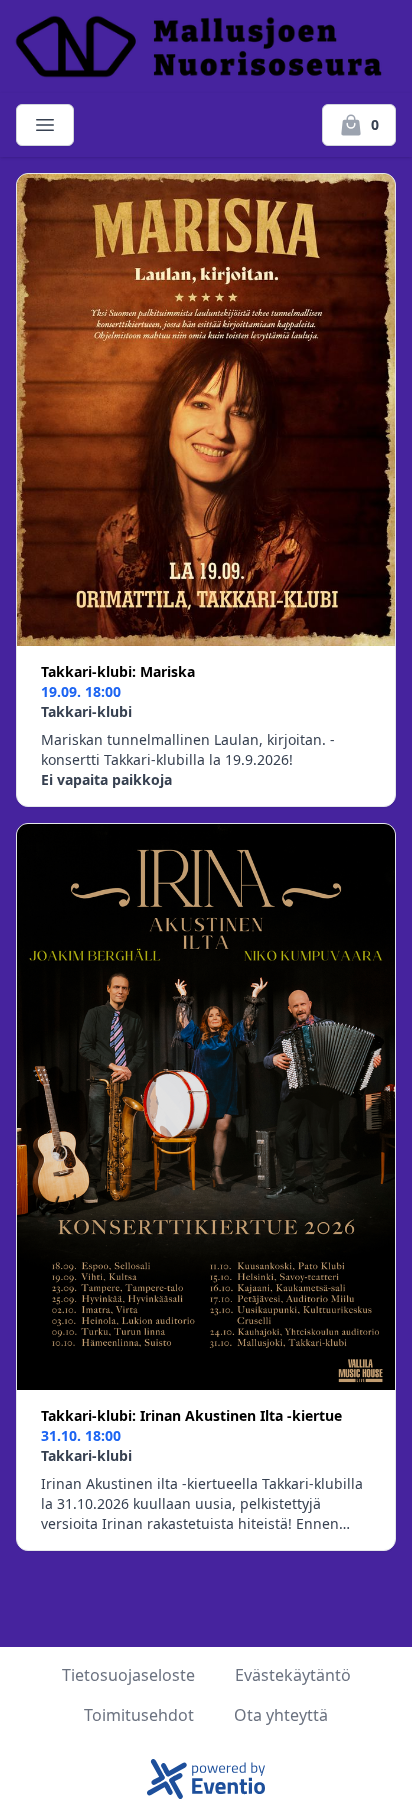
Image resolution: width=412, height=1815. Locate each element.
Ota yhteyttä (281, 1715)
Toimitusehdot (139, 1715)
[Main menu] (45, 125)
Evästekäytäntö (293, 1675)
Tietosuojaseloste (128, 1675)
